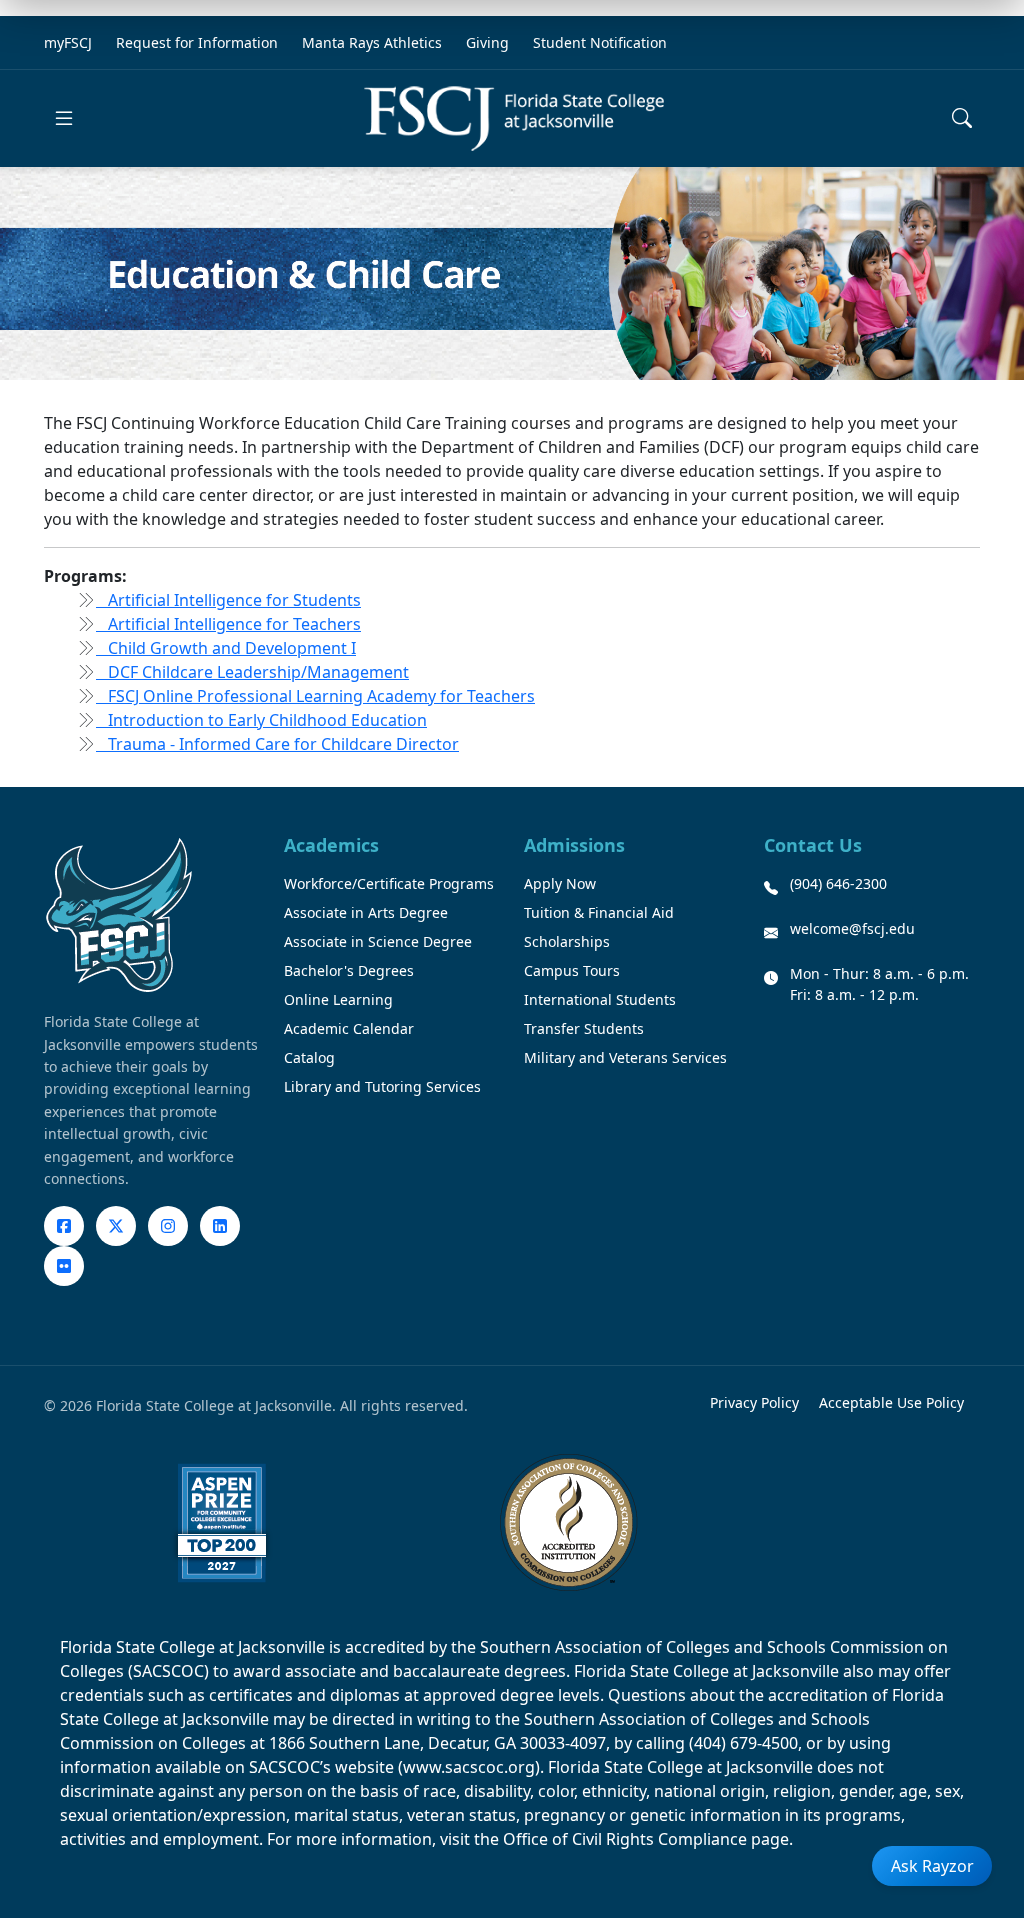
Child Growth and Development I (226, 648)
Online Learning (338, 999)
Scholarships (567, 941)
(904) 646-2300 (838, 883)
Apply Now (560, 883)
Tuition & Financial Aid (599, 912)
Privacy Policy (754, 1402)
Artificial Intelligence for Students (228, 600)
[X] (116, 1226)
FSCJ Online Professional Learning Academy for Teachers (315, 696)
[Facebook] (64, 1226)
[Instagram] (168, 1226)
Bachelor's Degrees (349, 970)
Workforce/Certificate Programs (389, 883)
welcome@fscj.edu (852, 928)
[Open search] (962, 118)
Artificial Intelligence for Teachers (228, 624)
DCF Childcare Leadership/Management (252, 672)
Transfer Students (584, 1028)
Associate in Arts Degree (366, 912)
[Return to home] (514, 118)
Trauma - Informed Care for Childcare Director (277, 744)
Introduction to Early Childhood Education (261, 720)
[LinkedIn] (220, 1226)
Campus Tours (572, 970)
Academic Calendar (349, 1028)
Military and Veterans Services (625, 1057)
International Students (600, 999)
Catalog (309, 1057)
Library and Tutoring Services (382, 1086)
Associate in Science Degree (378, 941)
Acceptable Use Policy (891, 1402)
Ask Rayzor (932, 1866)
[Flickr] (64, 1266)
